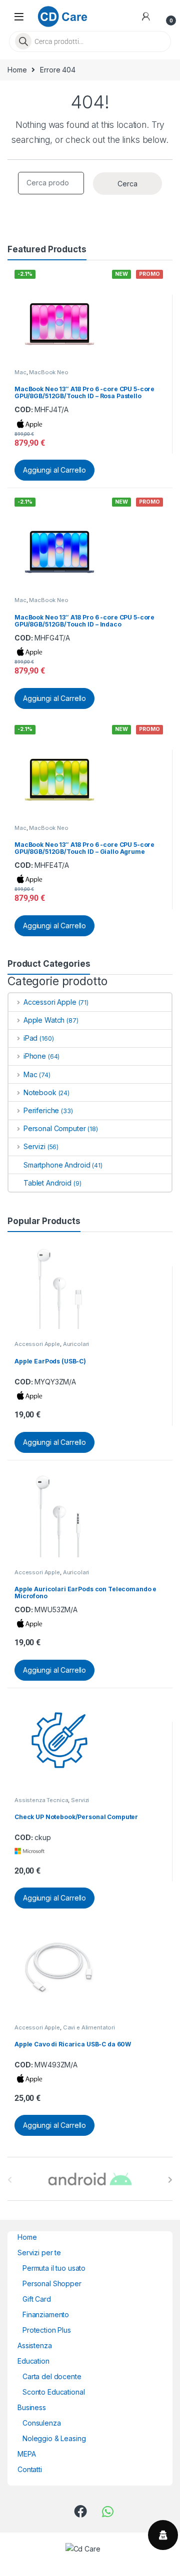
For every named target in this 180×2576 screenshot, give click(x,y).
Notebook (40, 1092)
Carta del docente (52, 2376)
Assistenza (35, 2345)
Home (17, 70)
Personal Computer (54, 1128)
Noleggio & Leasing (54, 2438)
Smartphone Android (57, 1165)
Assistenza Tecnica (41, 1800)
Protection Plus (47, 2330)
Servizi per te (39, 2253)
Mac (20, 372)
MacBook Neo (48, 372)
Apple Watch (44, 1020)
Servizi (34, 1146)
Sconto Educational (53, 2392)
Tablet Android (47, 1183)
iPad (30, 1038)
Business (32, 2407)
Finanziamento (46, 2314)
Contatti (30, 2469)
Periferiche (41, 1110)
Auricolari (76, 1344)
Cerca (127, 184)
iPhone (35, 1056)
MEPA (26, 2454)
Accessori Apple (50, 1002)
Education (33, 2361)
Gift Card (37, 2299)
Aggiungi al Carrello (54, 470)
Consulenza (42, 2423)
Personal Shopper (52, 2283)
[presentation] (170, 2180)
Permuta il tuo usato (54, 2268)
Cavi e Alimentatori (89, 2027)
